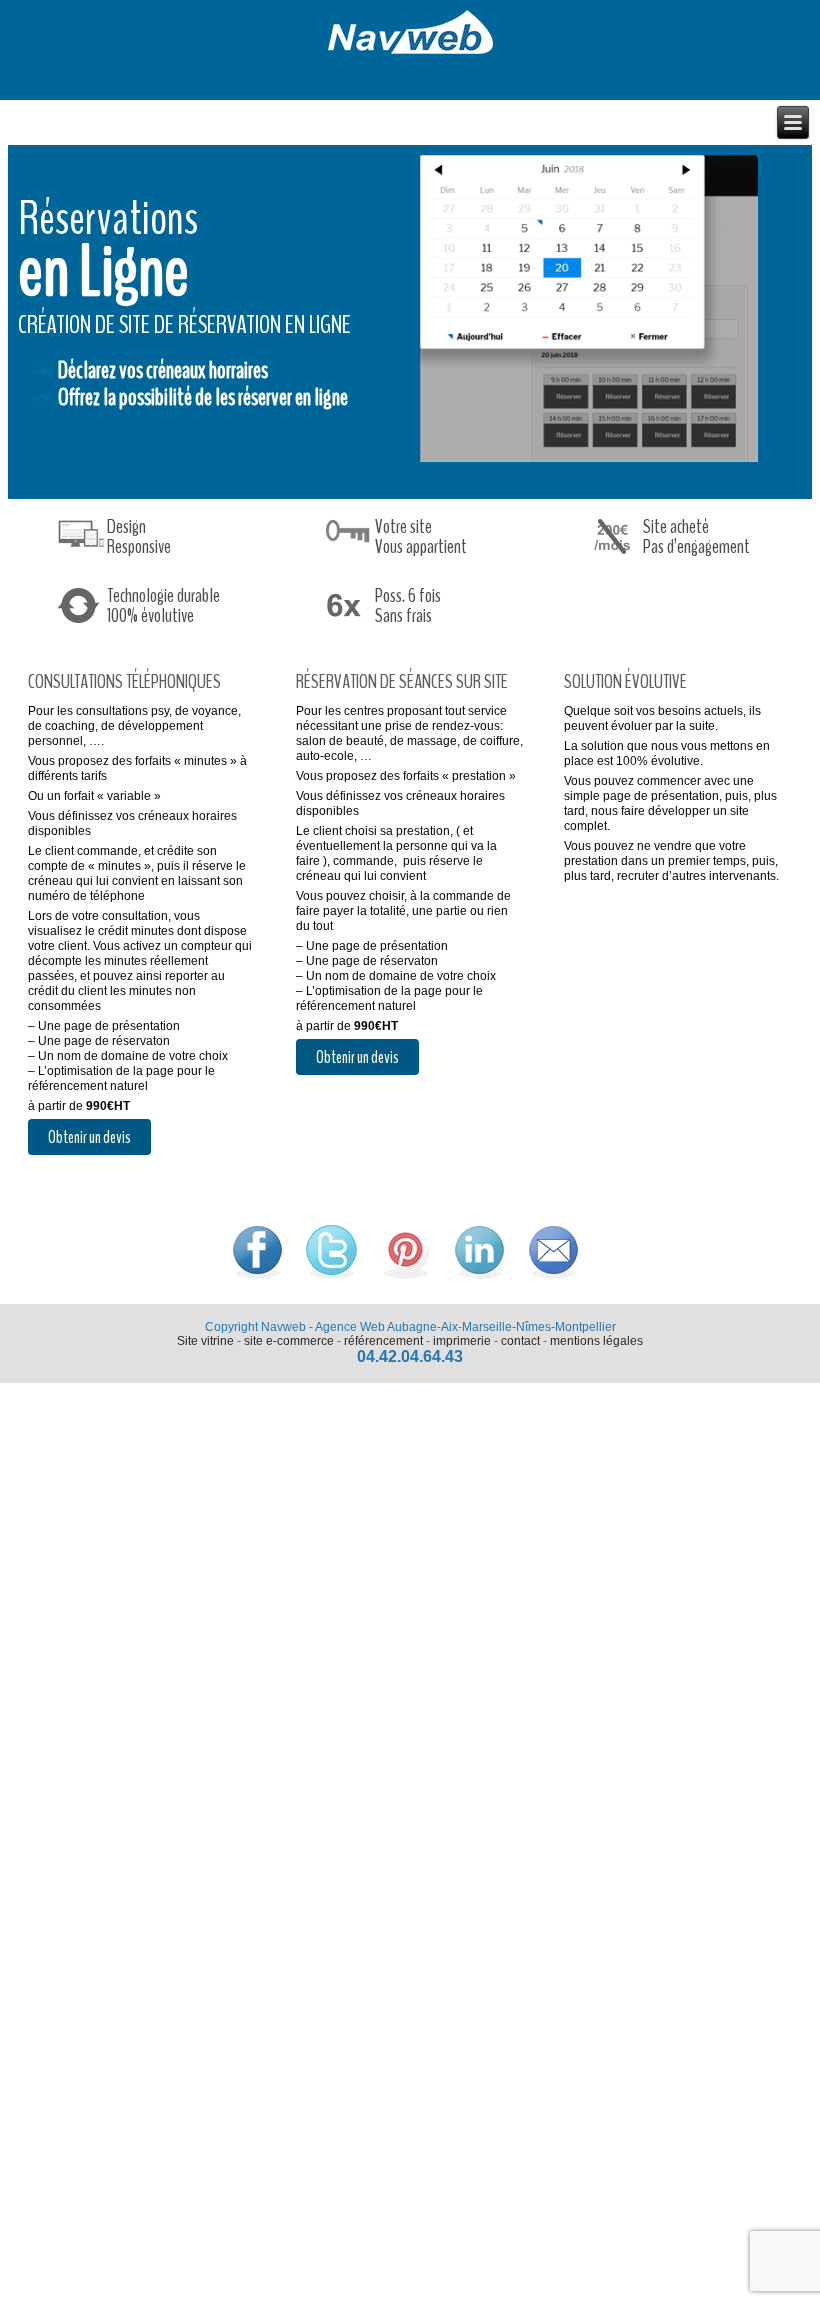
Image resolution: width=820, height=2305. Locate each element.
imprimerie (462, 1341)
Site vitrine (205, 1341)
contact (520, 1341)
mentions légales (596, 1341)
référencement (383, 1341)
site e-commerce (289, 1341)
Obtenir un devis (89, 1137)
